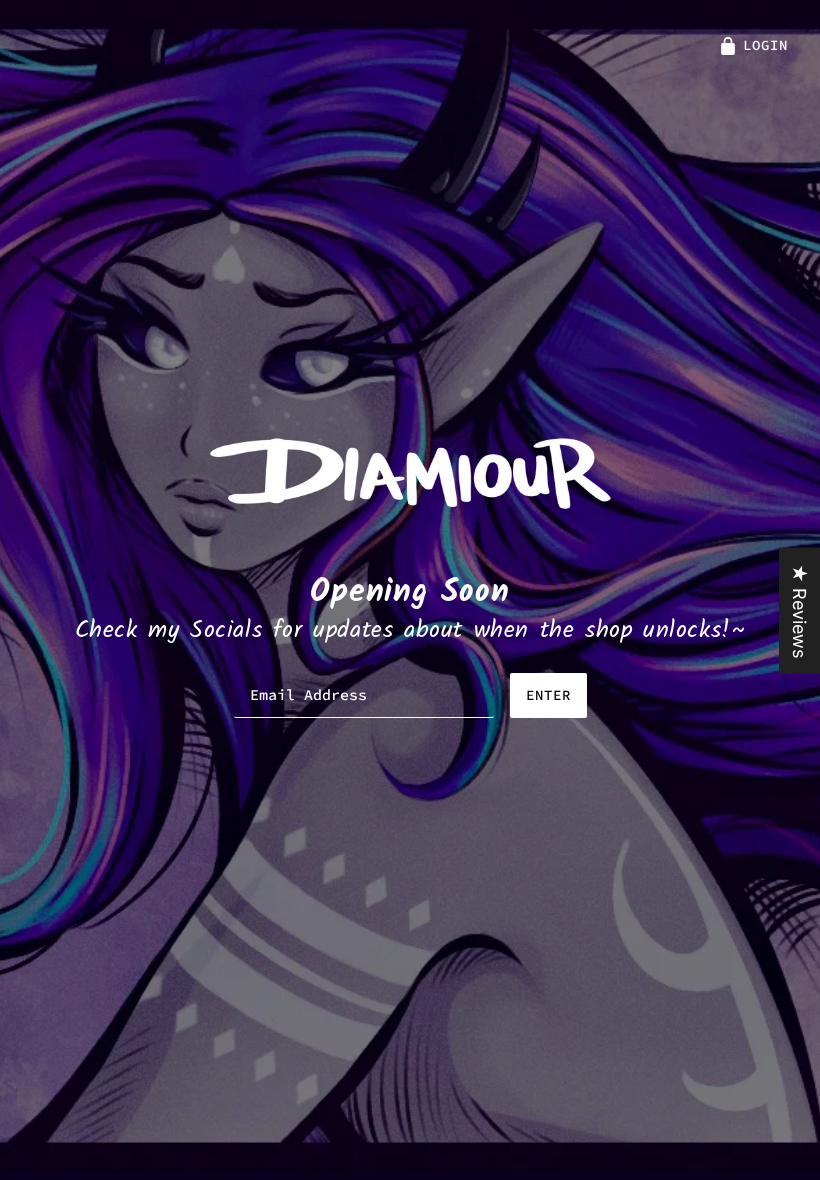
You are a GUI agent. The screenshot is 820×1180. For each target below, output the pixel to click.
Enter (548, 695)
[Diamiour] (410, 471)
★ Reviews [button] (799, 611)
